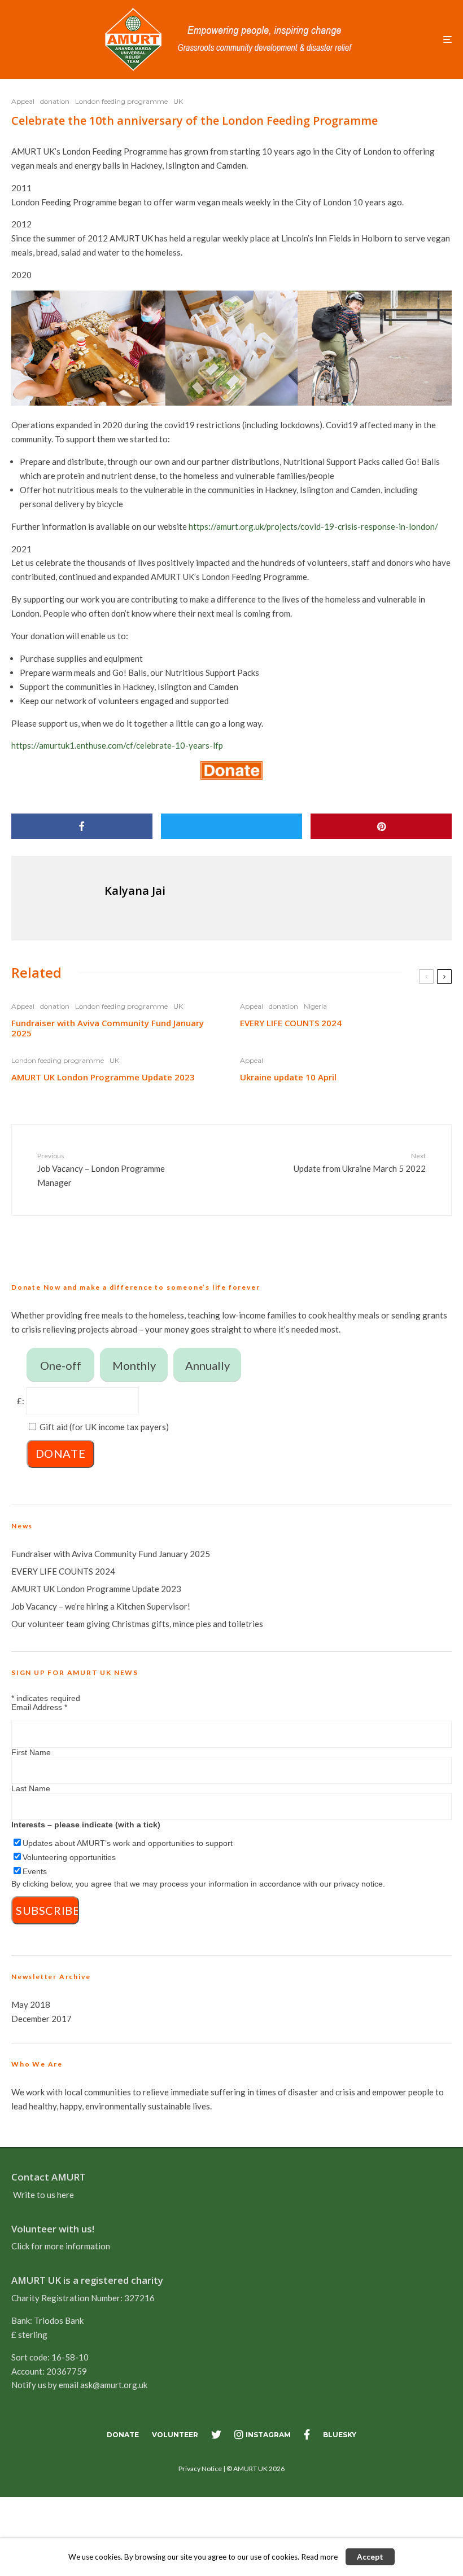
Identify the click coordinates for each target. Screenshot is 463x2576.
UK (178, 101)
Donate (123, 2435)
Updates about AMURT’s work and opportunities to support (128, 1843)
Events (35, 1871)
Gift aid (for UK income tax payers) (104, 1427)
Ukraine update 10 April (288, 1077)
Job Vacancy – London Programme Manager (101, 1170)
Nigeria (315, 1006)
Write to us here (43, 2195)
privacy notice (358, 1884)
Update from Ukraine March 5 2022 (360, 1162)
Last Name (31, 1788)
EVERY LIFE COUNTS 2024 (291, 1023)
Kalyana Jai (135, 891)
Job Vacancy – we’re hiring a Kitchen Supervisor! (101, 1606)
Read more (319, 2557)
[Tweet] (231, 826)
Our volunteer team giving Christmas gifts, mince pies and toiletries (137, 1624)
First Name (31, 1752)
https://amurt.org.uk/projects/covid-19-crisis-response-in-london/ (313, 526)
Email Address (39, 1707)
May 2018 (31, 2004)
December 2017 (42, 2019)
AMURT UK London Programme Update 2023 (103, 1077)
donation (55, 101)
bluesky (340, 2435)
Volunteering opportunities (69, 1857)
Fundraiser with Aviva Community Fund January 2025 (108, 1028)
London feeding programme (121, 101)
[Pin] (381, 826)
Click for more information (61, 2246)
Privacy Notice (200, 2469)
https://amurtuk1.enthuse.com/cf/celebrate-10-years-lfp (117, 745)
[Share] (82, 826)
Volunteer (175, 2435)
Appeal (23, 101)
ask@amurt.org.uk (114, 2385)
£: (21, 1401)
